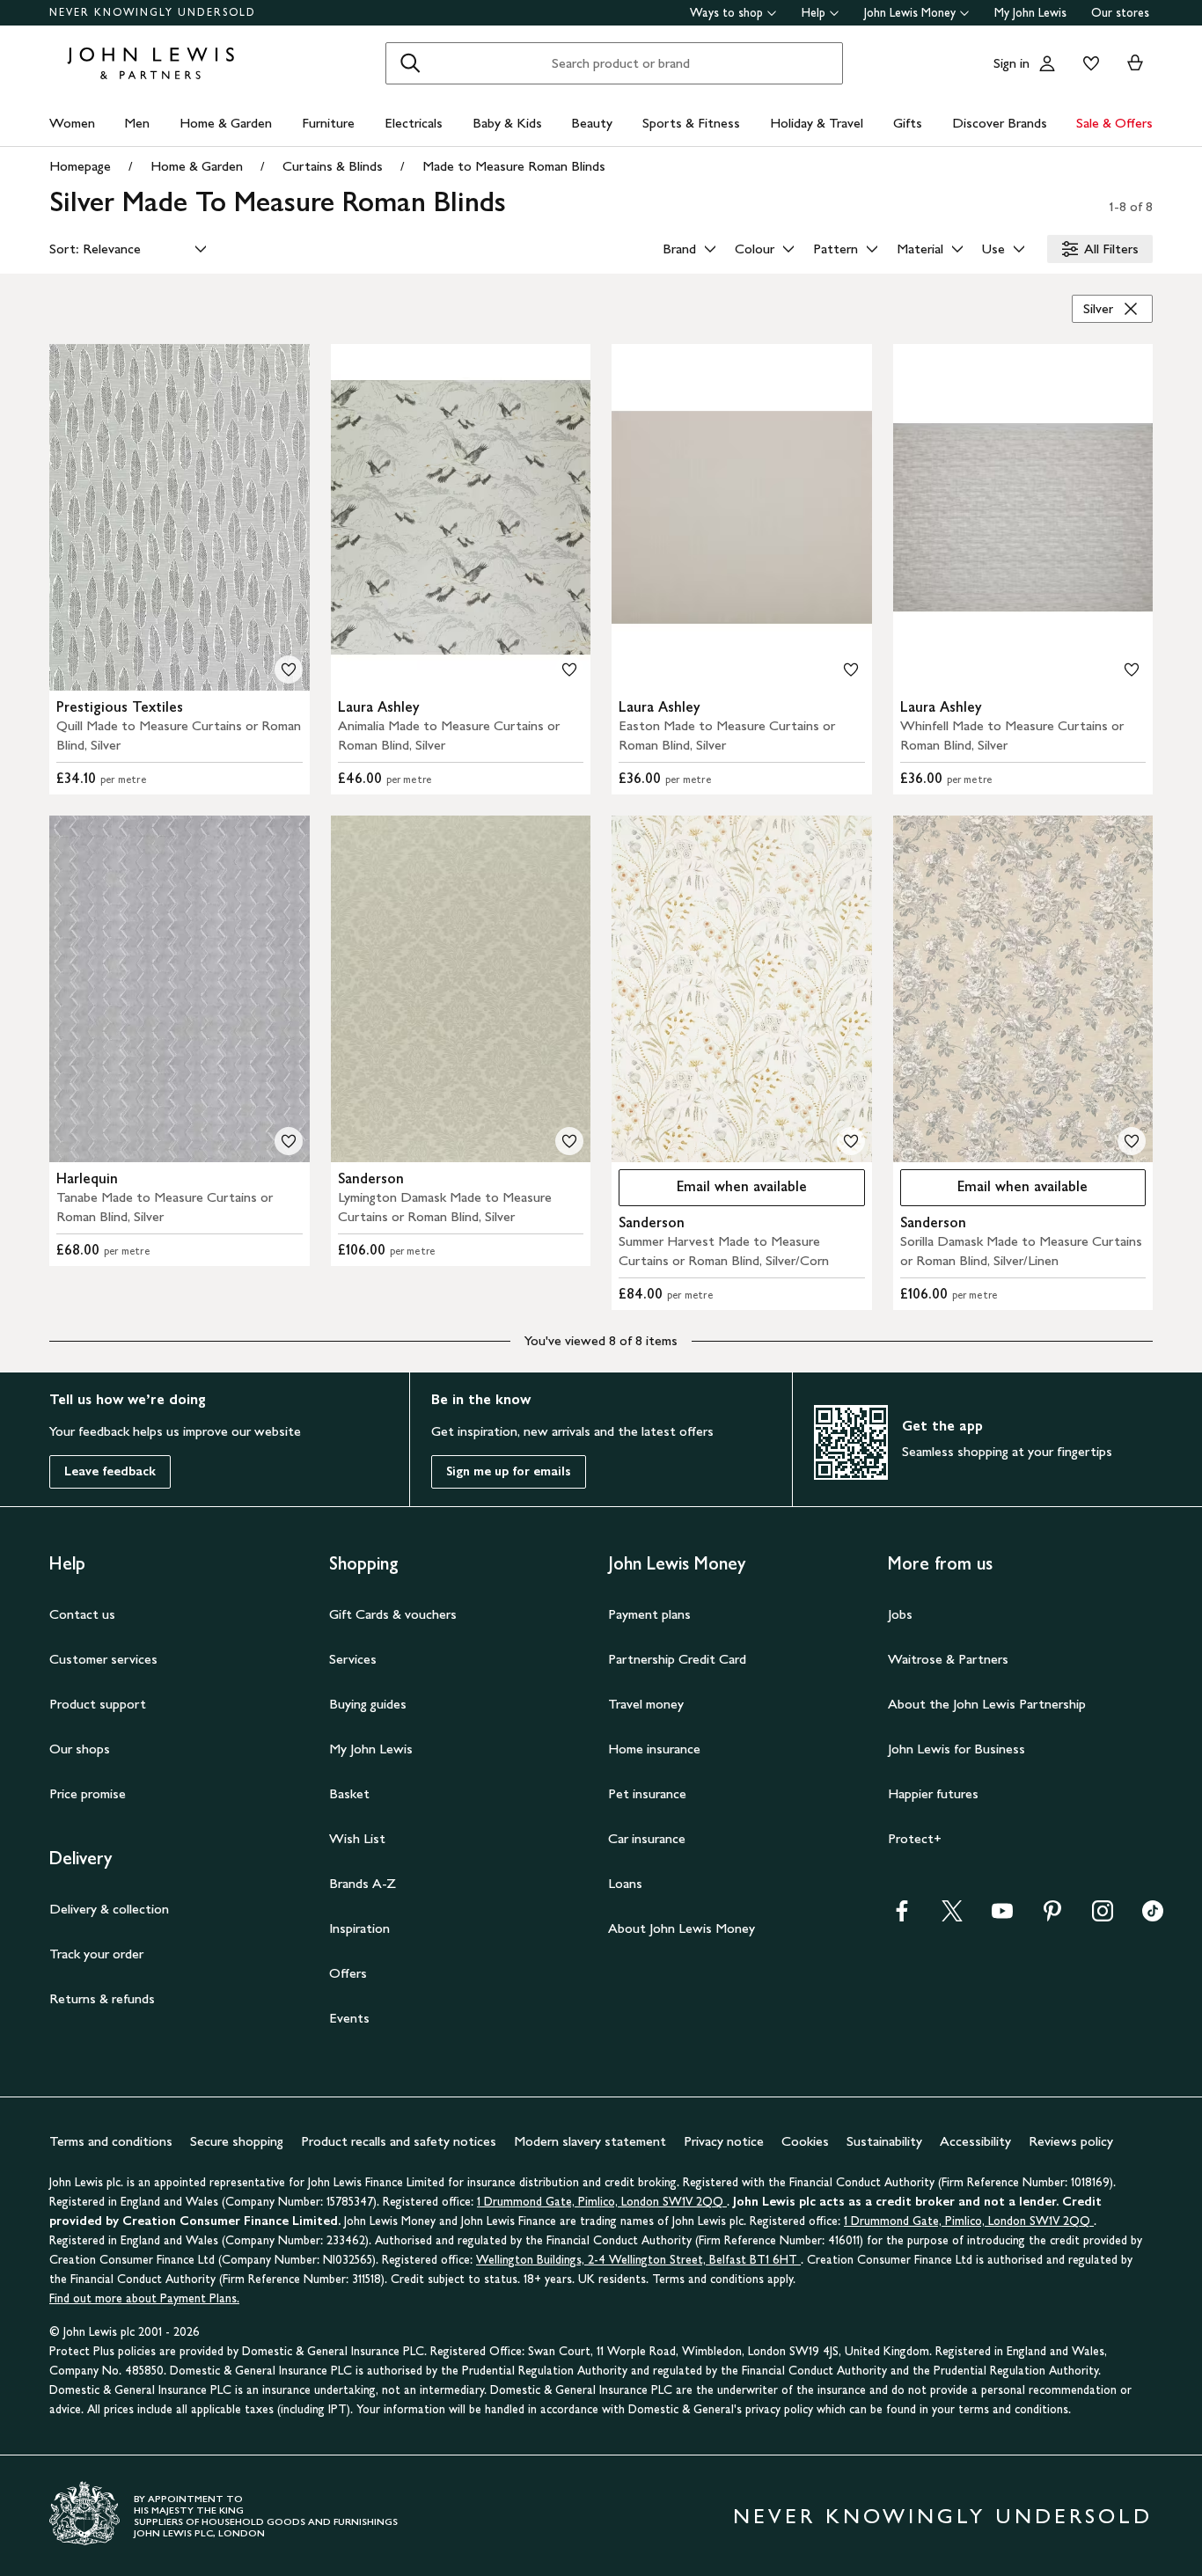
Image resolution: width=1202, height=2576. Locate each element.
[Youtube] (1002, 1917)
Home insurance (654, 1749)
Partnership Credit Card (677, 1659)
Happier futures (933, 1793)
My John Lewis (1030, 13)
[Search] (410, 63)
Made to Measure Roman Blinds (514, 166)
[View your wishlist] (1088, 63)
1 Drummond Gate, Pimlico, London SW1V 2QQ (602, 2202)
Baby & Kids (507, 123)
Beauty (592, 123)
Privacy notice (724, 2141)
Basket (349, 1793)
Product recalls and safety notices (399, 2141)
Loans (625, 1883)
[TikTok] (1153, 1917)
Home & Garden (226, 123)
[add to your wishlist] (289, 670)
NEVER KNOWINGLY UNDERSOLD (153, 12)
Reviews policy (1071, 2141)
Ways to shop (726, 13)
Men (137, 123)
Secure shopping (237, 2141)
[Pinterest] (1052, 1917)
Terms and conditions (111, 2141)
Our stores (1120, 13)
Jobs (900, 1614)
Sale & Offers (1114, 123)
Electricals (414, 123)
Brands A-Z (363, 1883)
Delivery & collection (109, 1909)
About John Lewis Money (682, 1928)
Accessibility (975, 2141)
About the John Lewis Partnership (987, 1704)
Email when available (713, 1191)
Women (72, 123)
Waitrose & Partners (948, 1659)
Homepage (80, 166)
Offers (348, 1973)
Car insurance (647, 1838)
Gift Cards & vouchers (393, 1614)
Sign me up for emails (509, 1471)
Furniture (328, 123)
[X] (952, 1917)
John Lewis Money (910, 13)
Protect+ (915, 1838)
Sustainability (884, 2141)
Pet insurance (647, 1793)
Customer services (103, 1659)
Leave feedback (110, 1471)
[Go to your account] (1047, 63)
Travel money (646, 1704)
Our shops (80, 1749)
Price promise (88, 1793)
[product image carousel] (180, 517)
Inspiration (359, 1928)
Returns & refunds (102, 1998)
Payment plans (649, 1614)
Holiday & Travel (817, 123)
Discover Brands (1000, 123)
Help (814, 13)
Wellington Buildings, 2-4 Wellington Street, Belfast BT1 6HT (638, 2260)
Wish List (357, 1838)
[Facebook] (902, 1917)
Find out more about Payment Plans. (144, 2298)
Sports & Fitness (691, 123)
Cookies (805, 2141)
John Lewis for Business (956, 1749)
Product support (98, 1704)
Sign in (1011, 63)
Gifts (908, 123)
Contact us (82, 1614)
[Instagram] (1103, 1917)
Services (353, 1659)
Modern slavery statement (590, 2141)
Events (349, 2018)
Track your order (96, 1954)
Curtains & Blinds (333, 166)
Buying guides (368, 1704)
